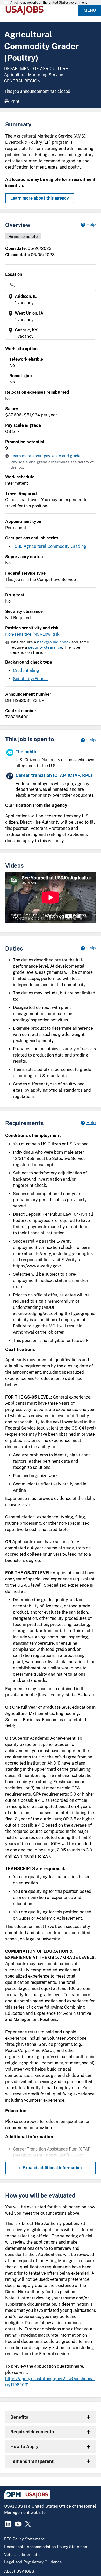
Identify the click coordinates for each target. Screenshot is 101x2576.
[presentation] (51, 300)
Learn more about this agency (40, 198)
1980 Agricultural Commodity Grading (50, 546)
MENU (90, 10)
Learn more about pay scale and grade (45, 456)
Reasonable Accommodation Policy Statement (46, 2547)
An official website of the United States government (49, 3)
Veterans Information (23, 2554)
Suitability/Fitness (31, 679)
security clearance (45, 647)
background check (54, 642)
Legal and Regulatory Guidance (33, 2562)
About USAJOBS (19, 2571)
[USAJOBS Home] (26, 10)
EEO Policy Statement (24, 2539)
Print (15, 101)
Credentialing (26, 670)
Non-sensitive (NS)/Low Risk (32, 634)
